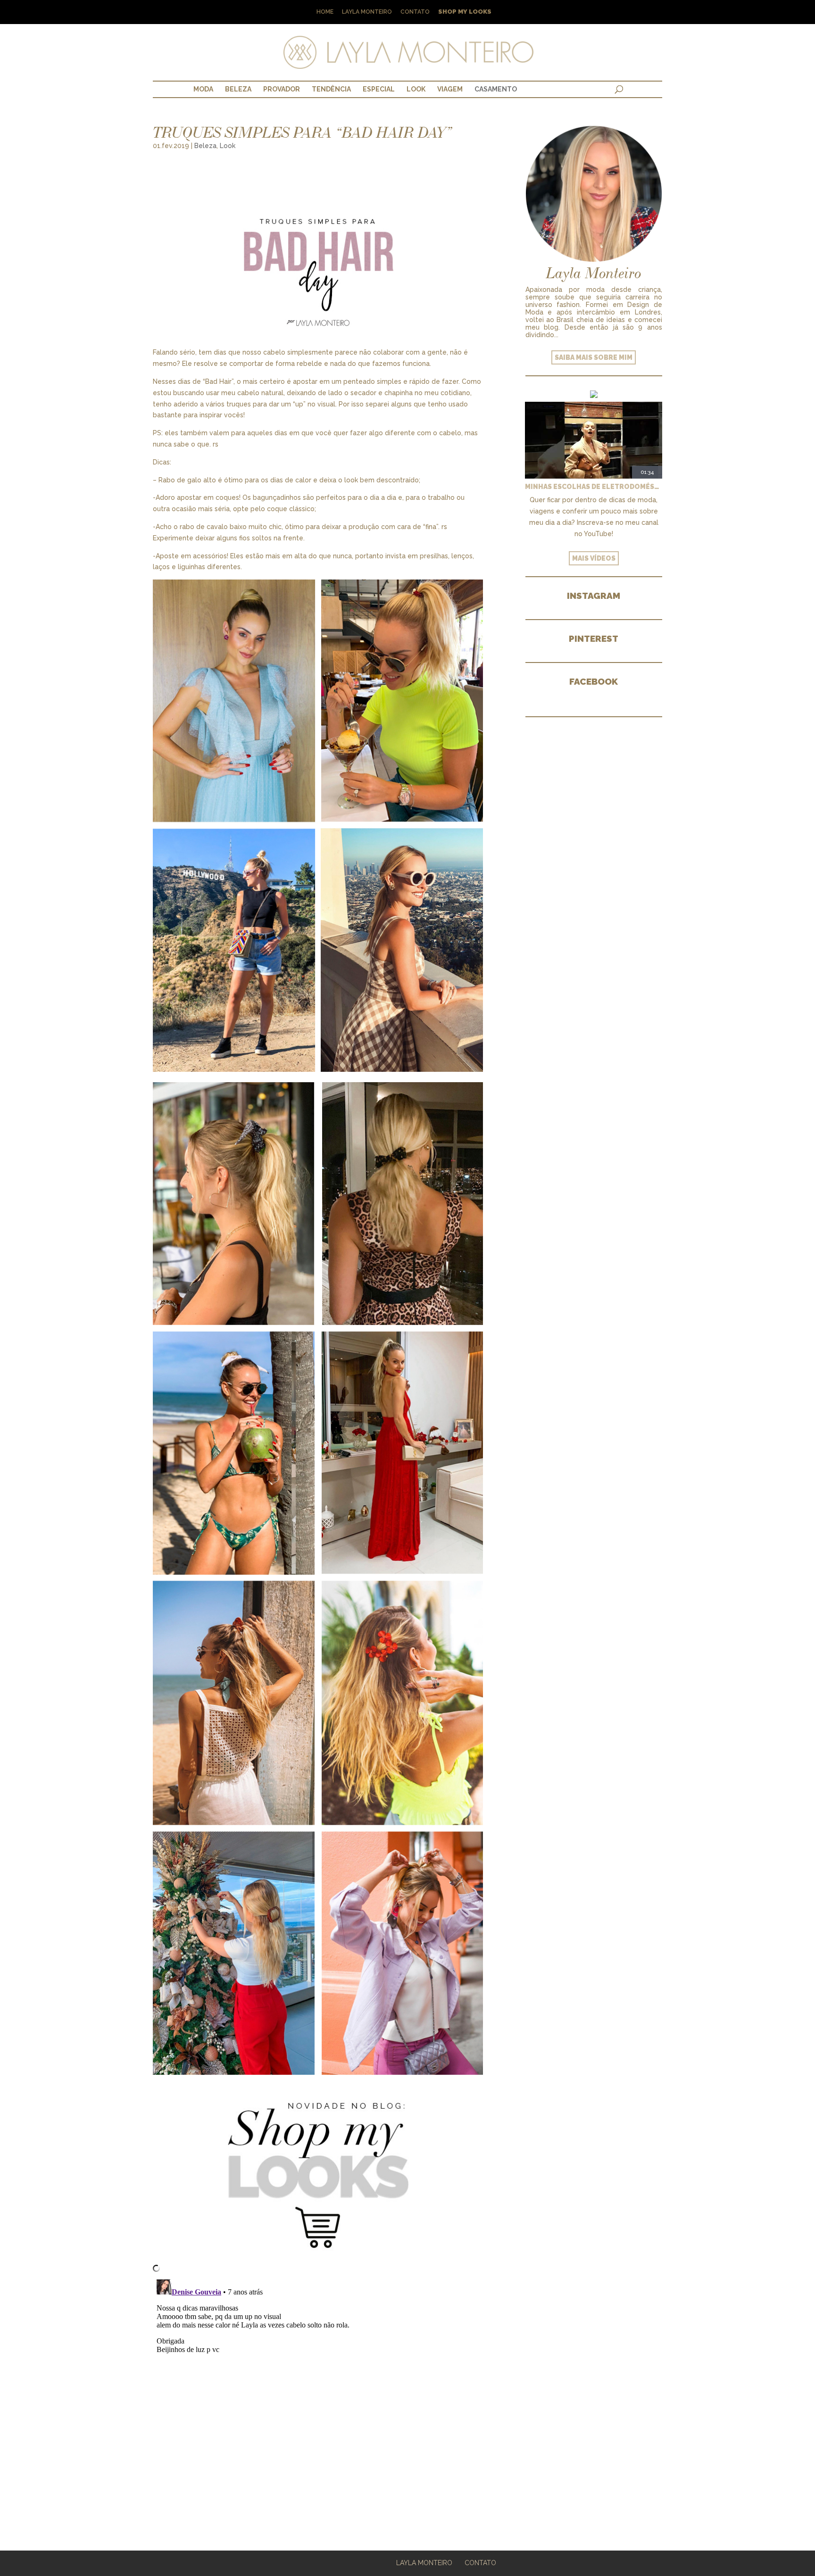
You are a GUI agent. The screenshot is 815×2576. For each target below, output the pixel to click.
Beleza (238, 89)
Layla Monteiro (367, 12)
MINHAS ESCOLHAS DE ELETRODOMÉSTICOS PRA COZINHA (594, 487)
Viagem (450, 89)
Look (416, 89)
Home (325, 12)
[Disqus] (318, 2394)
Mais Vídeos (594, 558)
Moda (203, 89)
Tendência (331, 89)
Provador (282, 89)
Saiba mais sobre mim (594, 357)
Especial (379, 89)
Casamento (496, 89)
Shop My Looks (465, 12)
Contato (415, 12)
